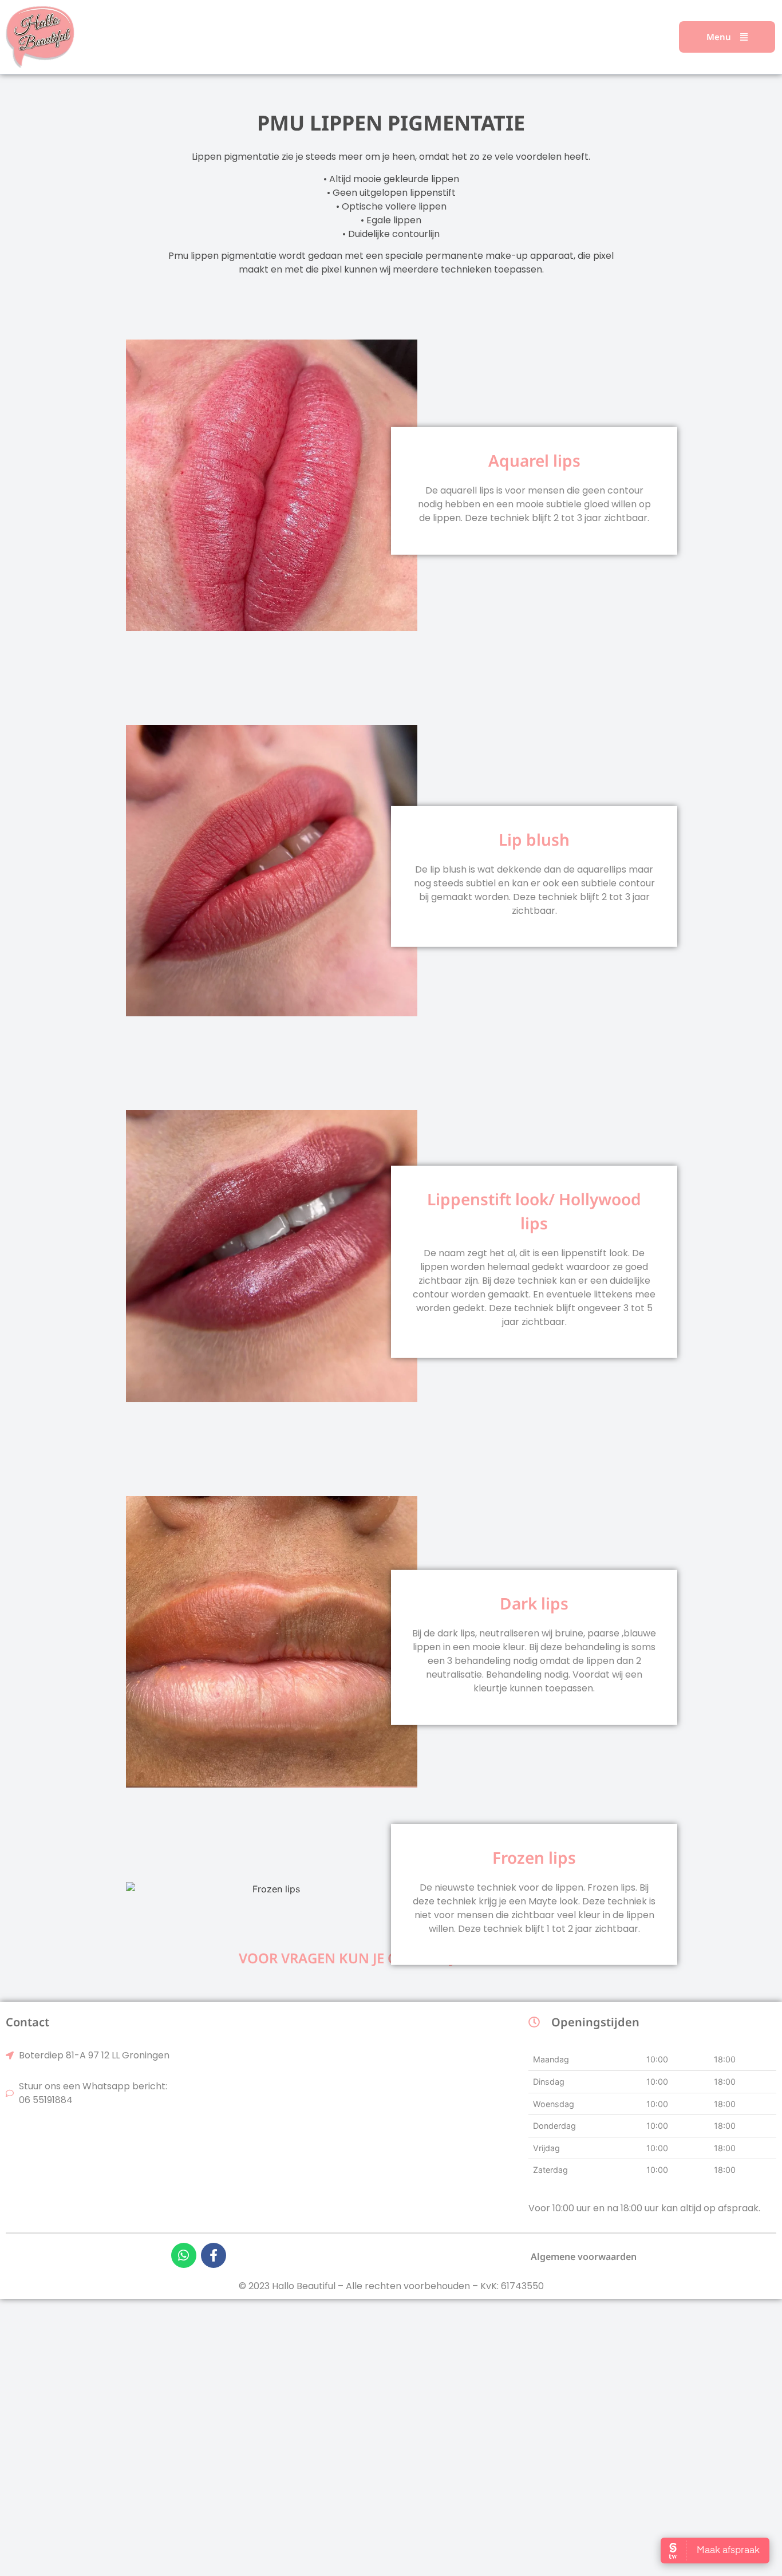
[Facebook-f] (214, 2255)
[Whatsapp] (184, 2255)
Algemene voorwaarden (584, 2257)
